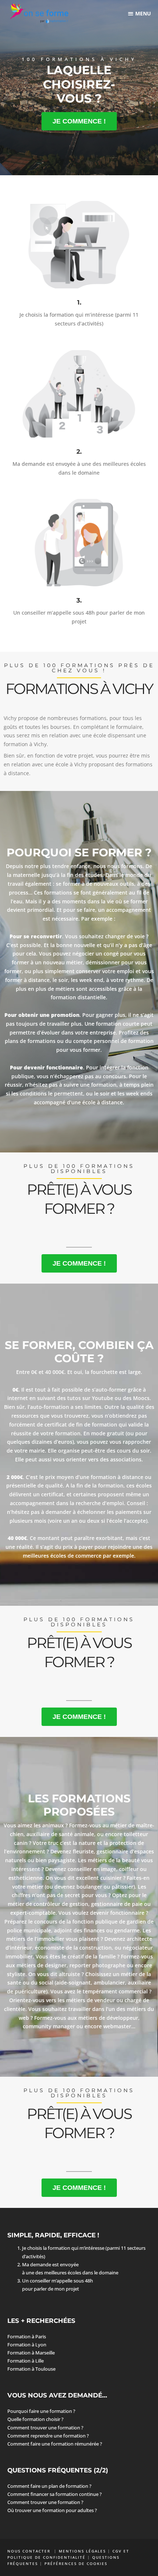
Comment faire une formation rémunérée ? (55, 2444)
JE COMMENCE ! (79, 121)
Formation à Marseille (31, 2353)
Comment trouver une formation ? (45, 2428)
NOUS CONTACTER (30, 2551)
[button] (140, 13)
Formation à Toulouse (31, 2369)
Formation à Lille (26, 2361)
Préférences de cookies (76, 2564)
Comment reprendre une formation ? (48, 2436)
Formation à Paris (27, 2336)
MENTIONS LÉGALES (82, 2551)
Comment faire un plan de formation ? (49, 2486)
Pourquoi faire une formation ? (41, 2411)
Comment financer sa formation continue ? (55, 2494)
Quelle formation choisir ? (35, 2419)
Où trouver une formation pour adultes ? (52, 2510)
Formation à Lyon (27, 2345)
